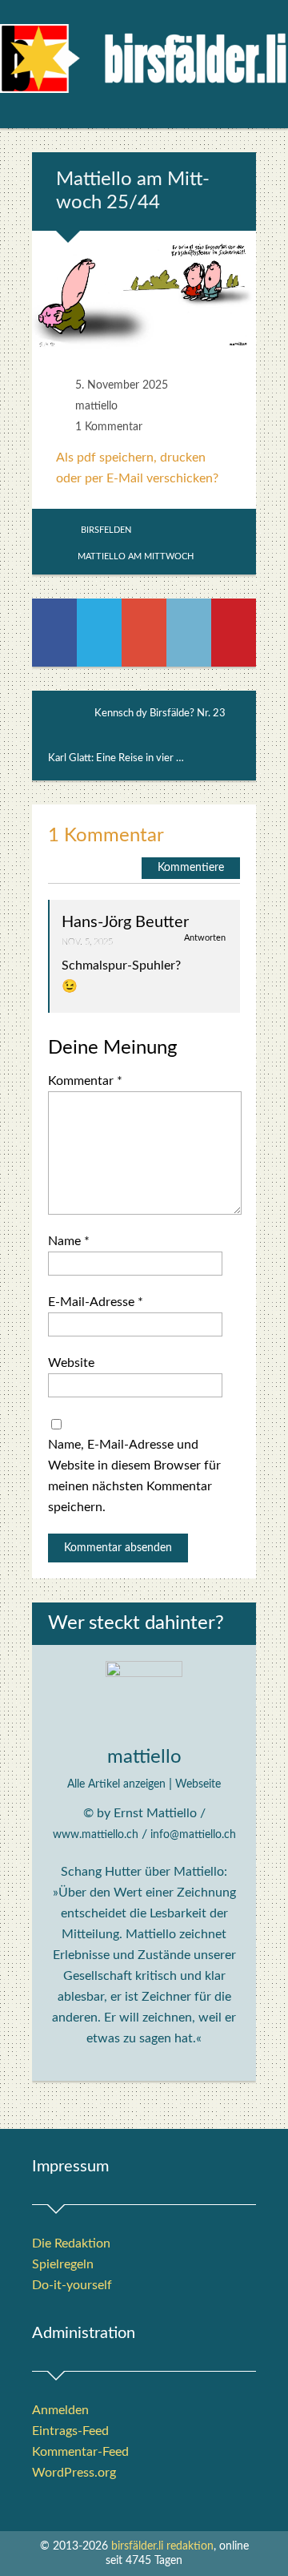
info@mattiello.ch (193, 1835)
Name (69, 1241)
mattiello (96, 406)
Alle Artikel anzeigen (116, 1784)
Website (71, 1363)
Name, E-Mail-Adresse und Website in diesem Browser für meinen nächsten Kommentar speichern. (134, 1476)
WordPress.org (74, 2473)
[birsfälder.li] (144, 65)
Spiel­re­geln (63, 2264)
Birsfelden (106, 530)
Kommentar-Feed (80, 2452)
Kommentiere (191, 868)
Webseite (198, 1784)
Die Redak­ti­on (71, 2243)
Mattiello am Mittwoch (136, 556)
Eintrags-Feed (70, 2431)
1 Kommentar (109, 427)
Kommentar (85, 1081)
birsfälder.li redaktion (162, 2546)
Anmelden (60, 2410)
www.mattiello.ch (96, 1835)
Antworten (205, 938)
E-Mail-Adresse (96, 1302)
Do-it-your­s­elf (72, 2285)
